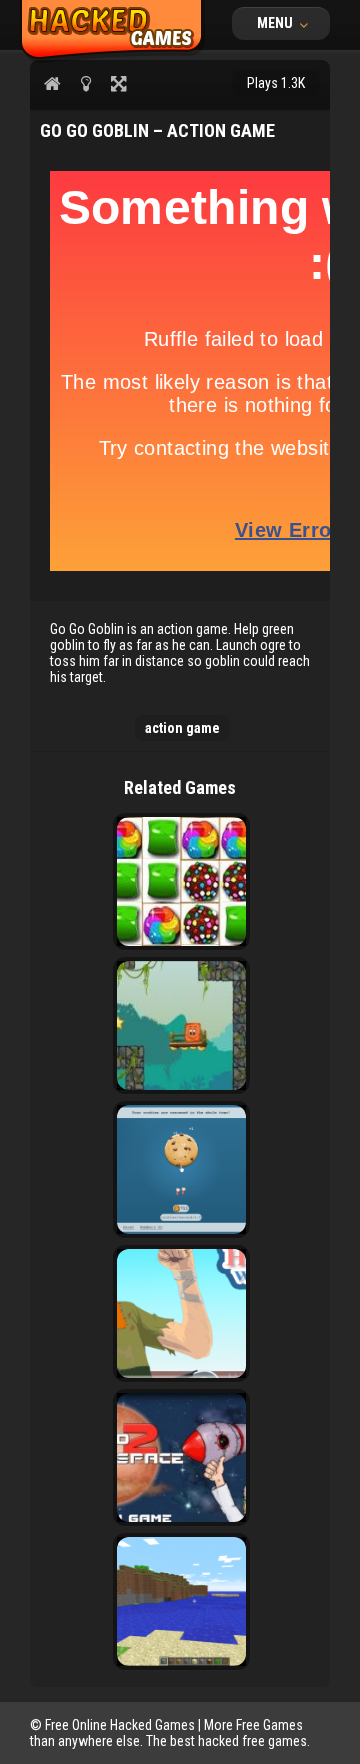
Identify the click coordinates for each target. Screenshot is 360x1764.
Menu (276, 23)
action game (182, 728)
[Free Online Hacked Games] (112, 58)
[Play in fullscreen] (118, 83)
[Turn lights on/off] (85, 83)
